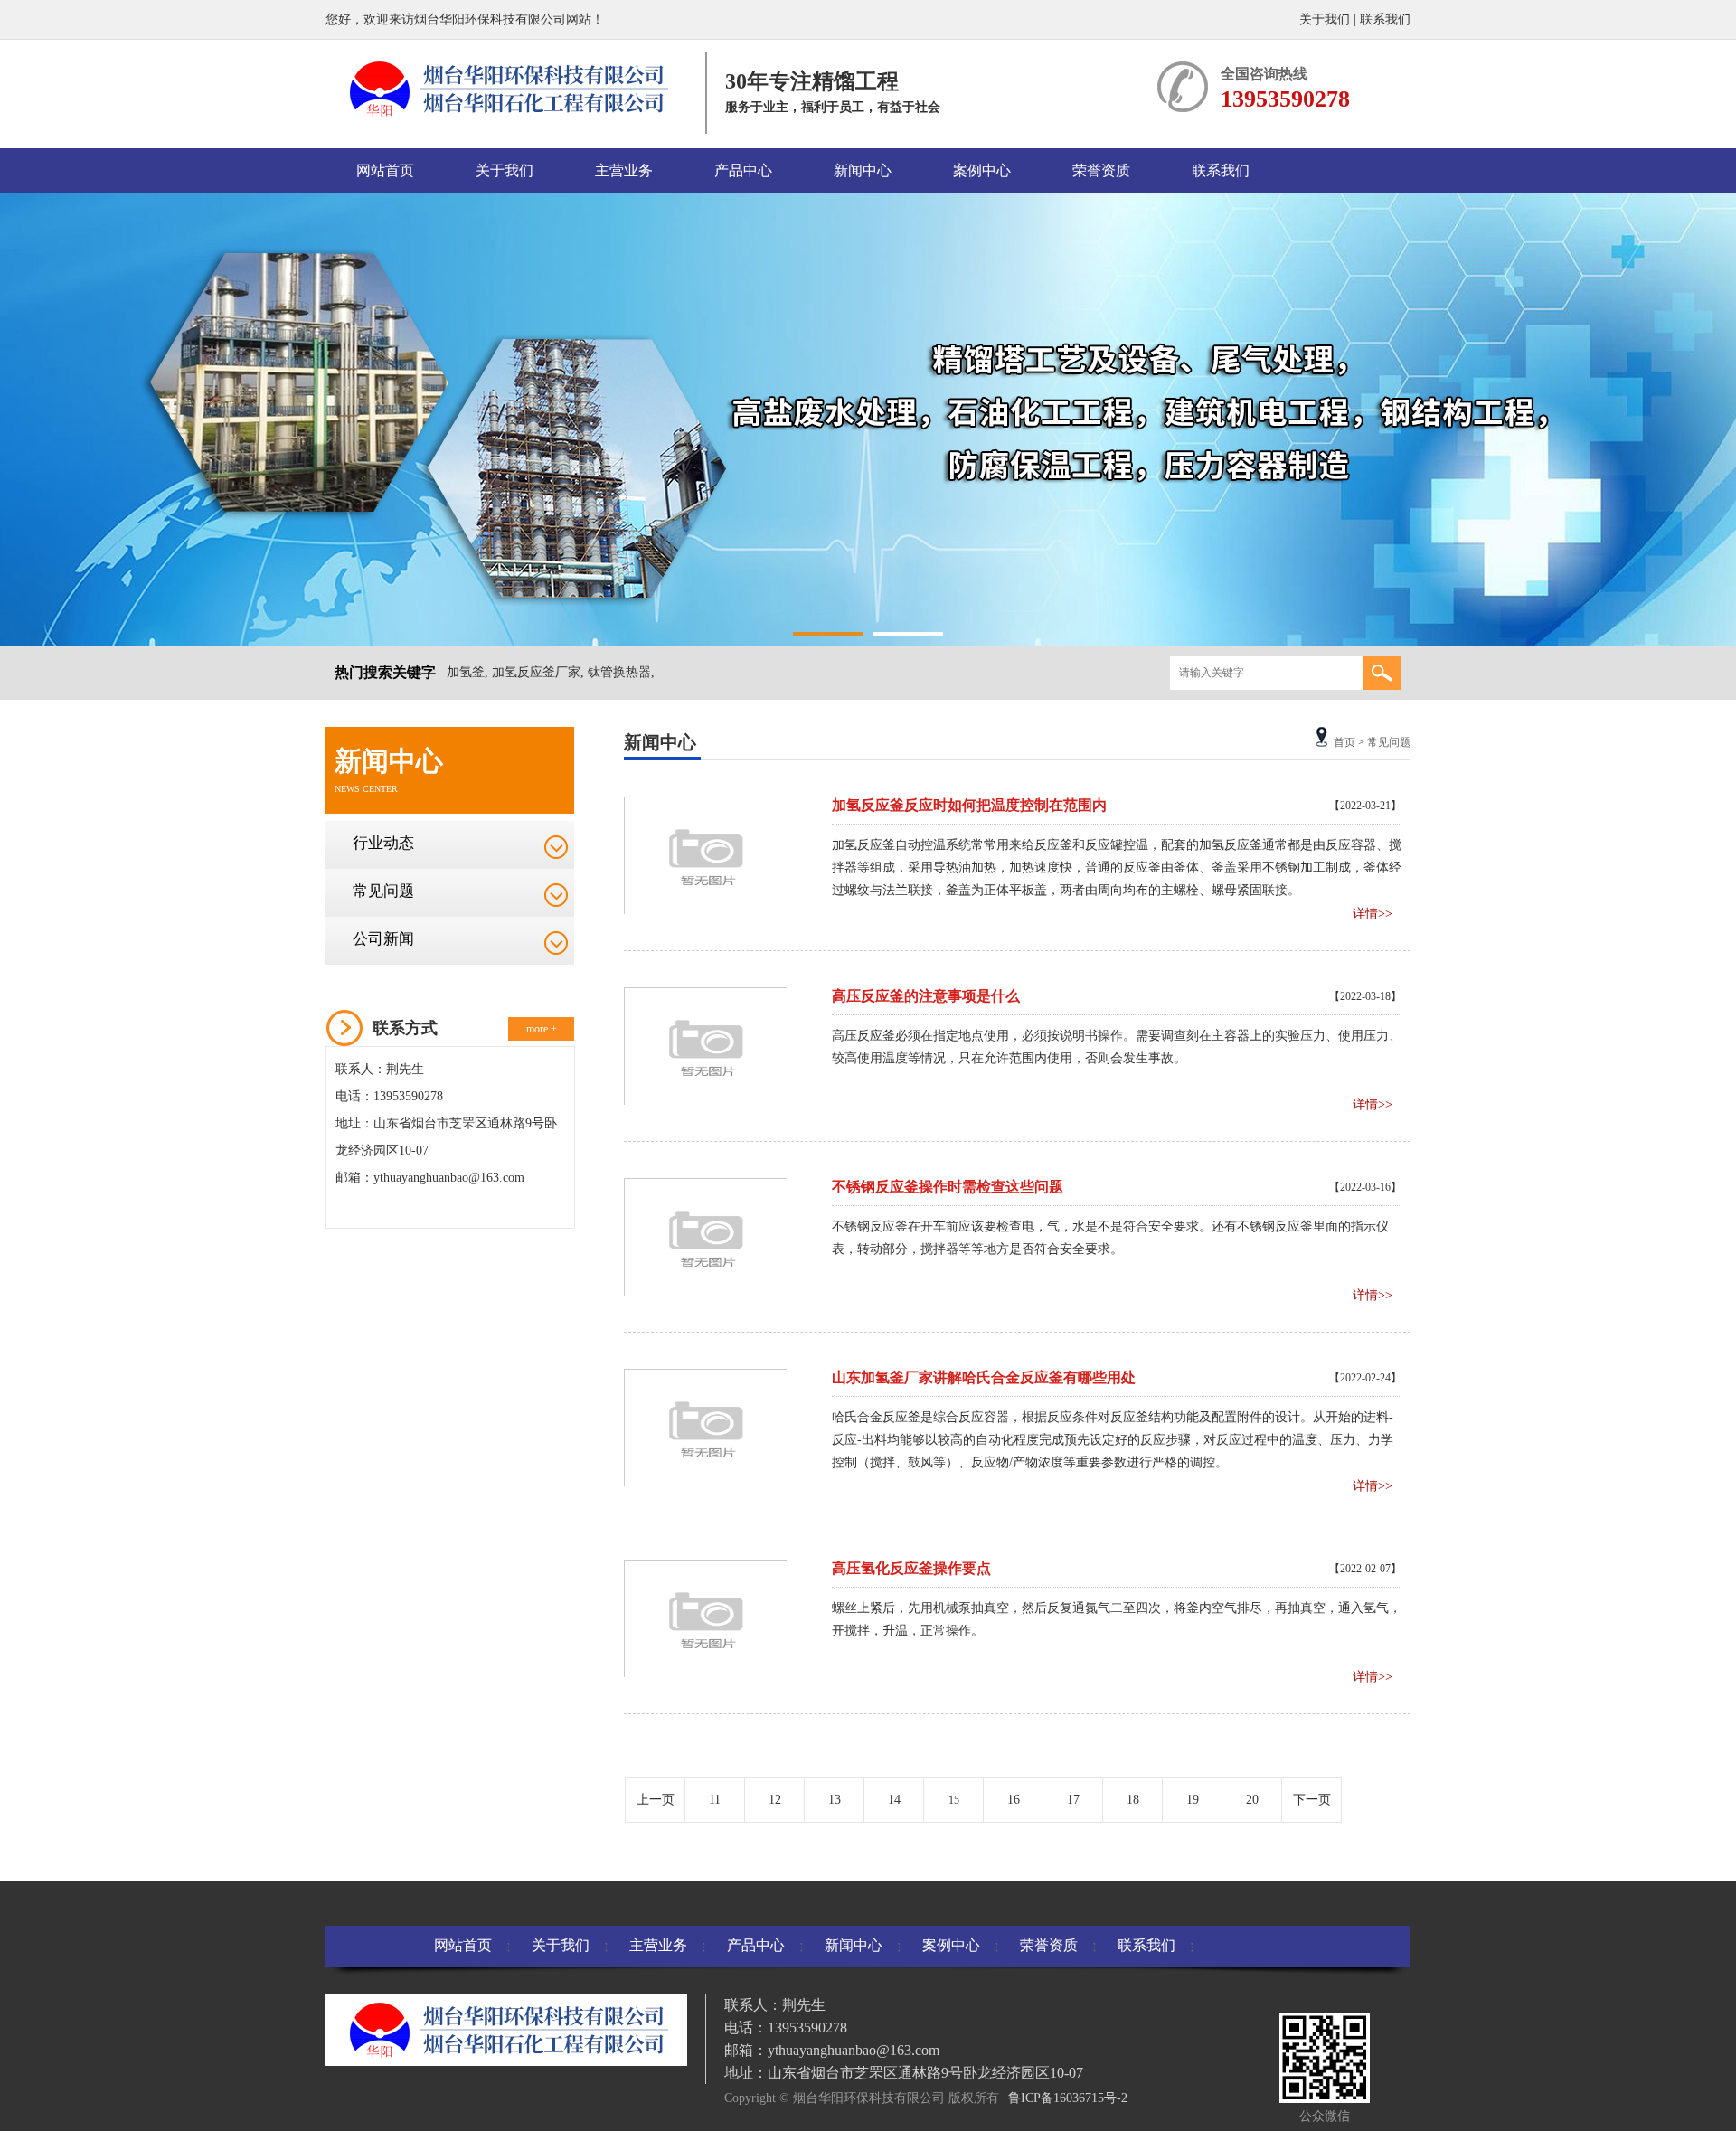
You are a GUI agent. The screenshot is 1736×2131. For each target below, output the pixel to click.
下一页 (1312, 1800)
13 (835, 1800)
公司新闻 (383, 939)
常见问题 (383, 891)
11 (715, 1800)
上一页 (656, 1800)
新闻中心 (863, 170)
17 (1073, 1800)
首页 (1344, 742)
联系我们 (1385, 19)
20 (1252, 1800)
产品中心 (743, 170)
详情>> (1373, 914)
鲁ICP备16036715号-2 (1068, 2098)
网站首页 (385, 170)
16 (1014, 1800)
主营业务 (624, 170)
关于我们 (1325, 19)
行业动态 (383, 843)
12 (775, 1800)
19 (1193, 1800)
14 (894, 1800)
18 (1133, 1800)
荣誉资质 (1101, 170)
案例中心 (982, 170)
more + (542, 1029)
